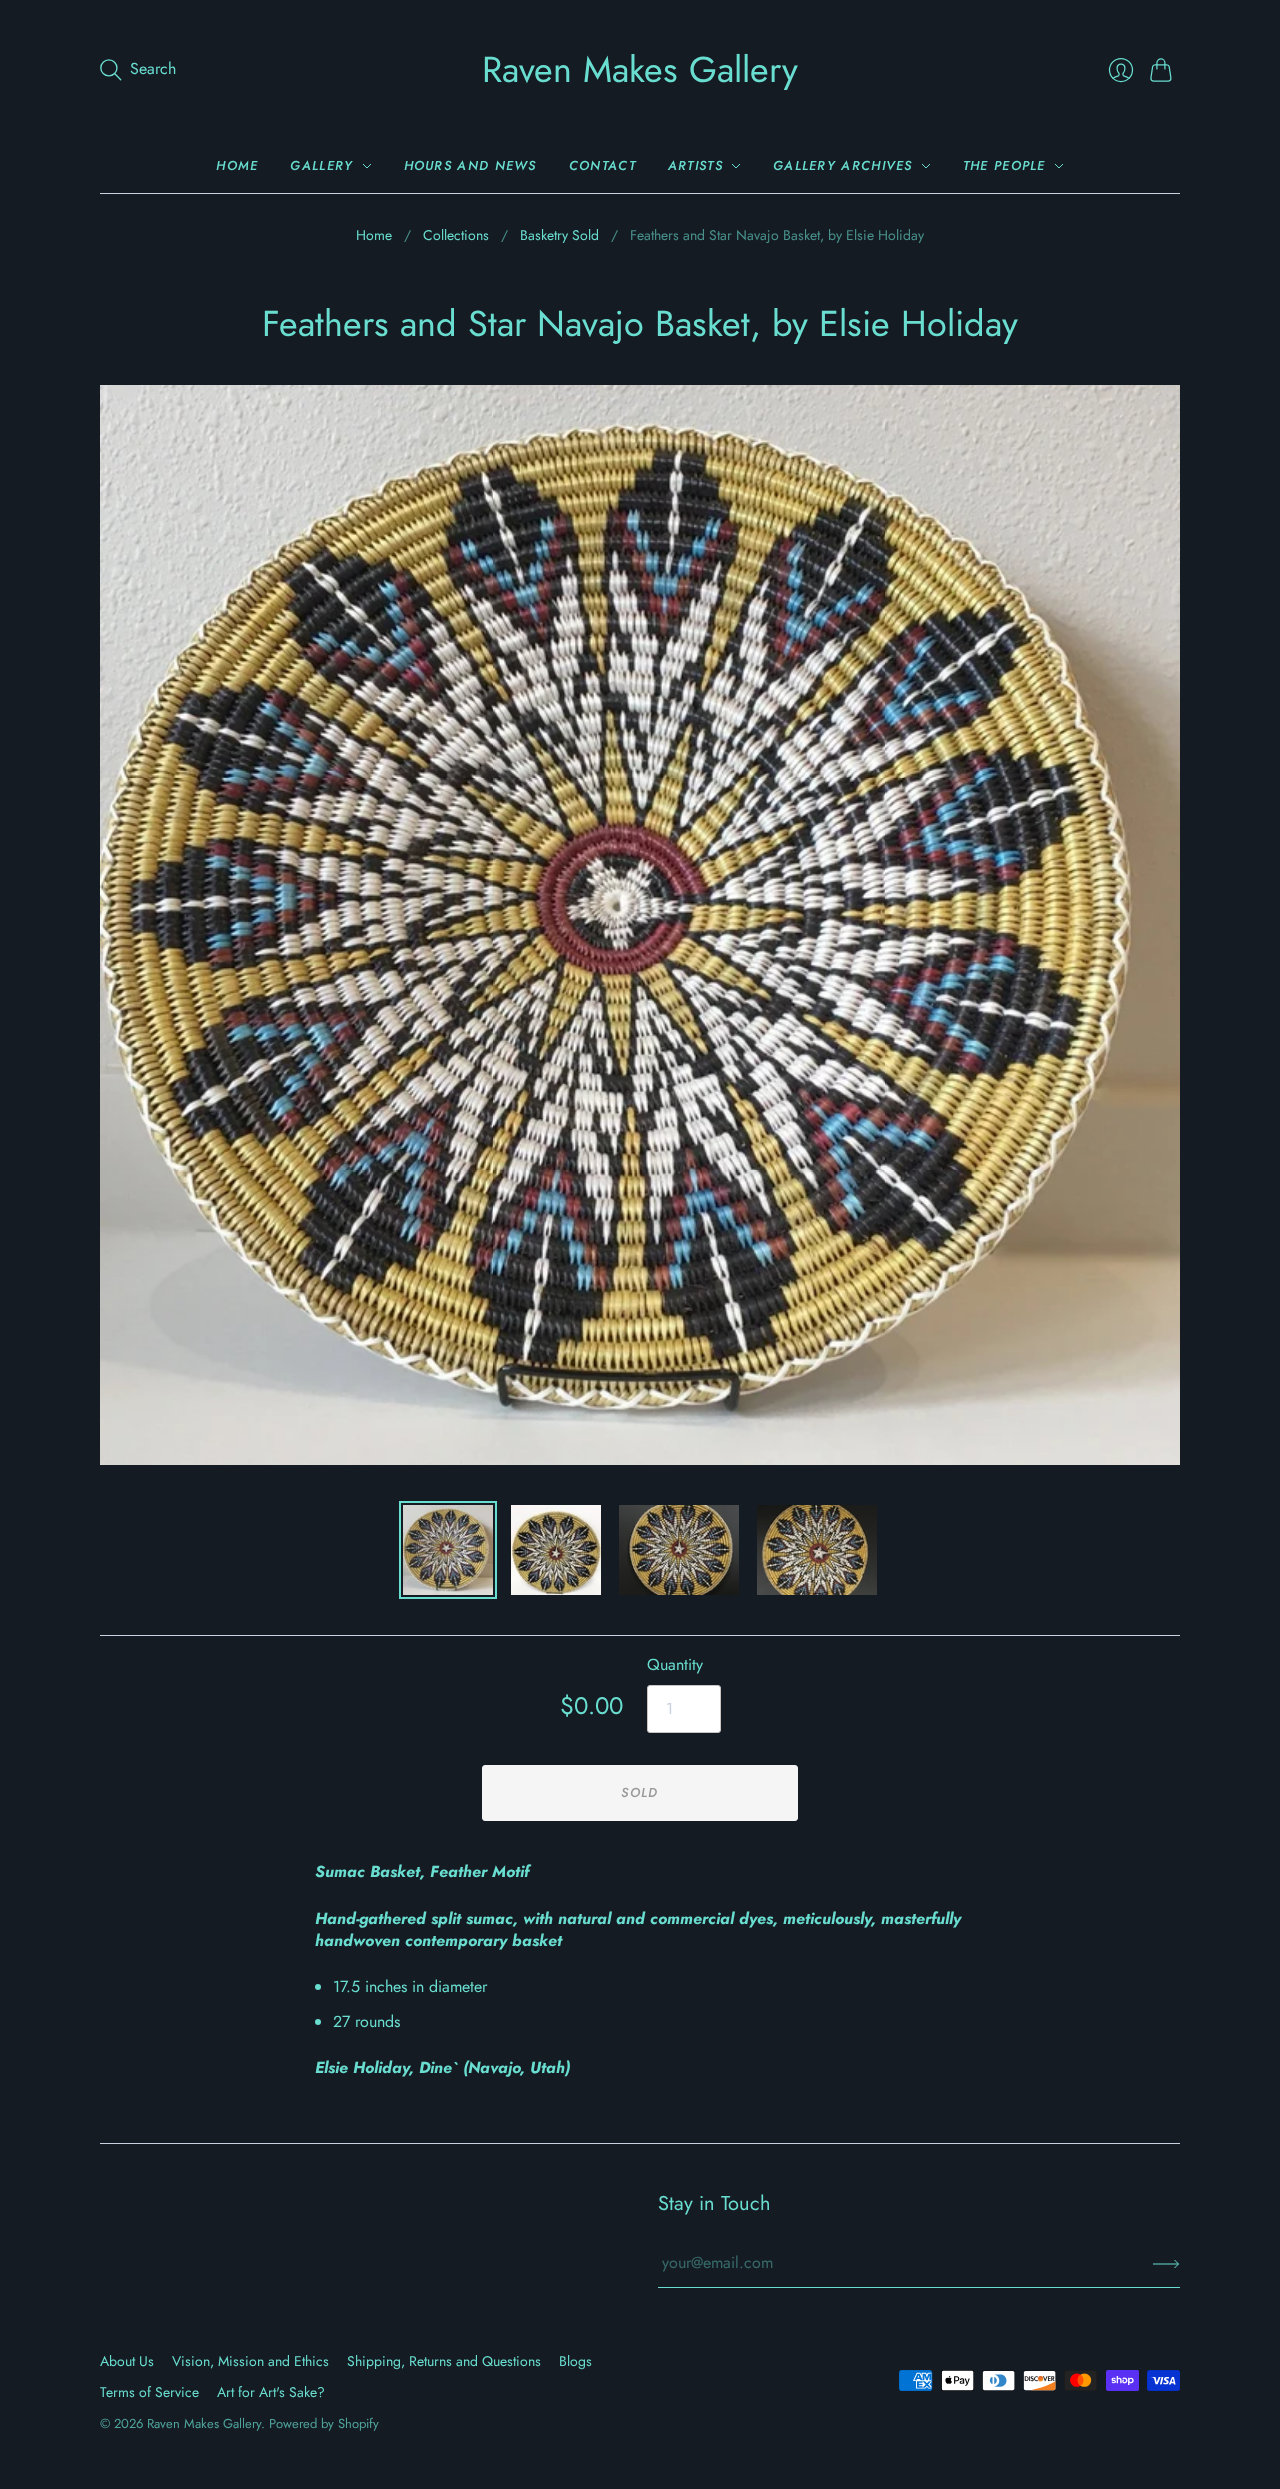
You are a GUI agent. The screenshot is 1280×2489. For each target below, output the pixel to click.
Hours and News (470, 165)
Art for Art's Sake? (271, 2392)
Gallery (321, 165)
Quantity (675, 1665)
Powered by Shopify (324, 2423)
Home (237, 165)
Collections (456, 235)
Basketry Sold (559, 235)
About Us (127, 2361)
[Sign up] (1166, 2263)
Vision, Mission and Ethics (250, 2361)
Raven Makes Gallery (640, 69)
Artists (695, 165)
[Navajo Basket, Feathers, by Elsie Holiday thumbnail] (448, 1550)
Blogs (575, 2361)
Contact (602, 165)
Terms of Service (149, 2392)
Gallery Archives (843, 165)
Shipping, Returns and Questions (444, 2361)
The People (1004, 165)
